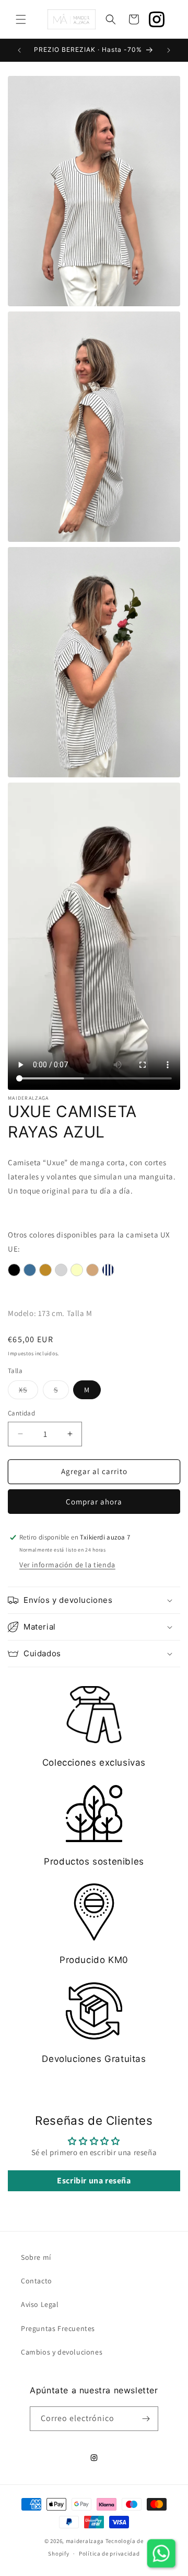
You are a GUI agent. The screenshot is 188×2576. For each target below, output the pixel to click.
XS (28, 1392)
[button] (21, 19)
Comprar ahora (94, 1502)
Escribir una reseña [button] (94, 2181)
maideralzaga (85, 2541)
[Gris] (61, 1270)
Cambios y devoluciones (62, 2352)
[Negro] (14, 1270)
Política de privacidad (109, 2553)
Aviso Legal (40, 2304)
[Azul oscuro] (30, 1270)
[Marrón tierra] (45, 1270)
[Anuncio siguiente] (169, 50)
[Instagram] (157, 19)
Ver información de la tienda (67, 1565)
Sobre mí (36, 2257)
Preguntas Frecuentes (58, 2328)
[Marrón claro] (92, 1270)
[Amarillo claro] (77, 1270)
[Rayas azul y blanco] (108, 1270)
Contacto (37, 2281)
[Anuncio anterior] (19, 50)
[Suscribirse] (146, 2419)
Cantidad (21, 1413)
